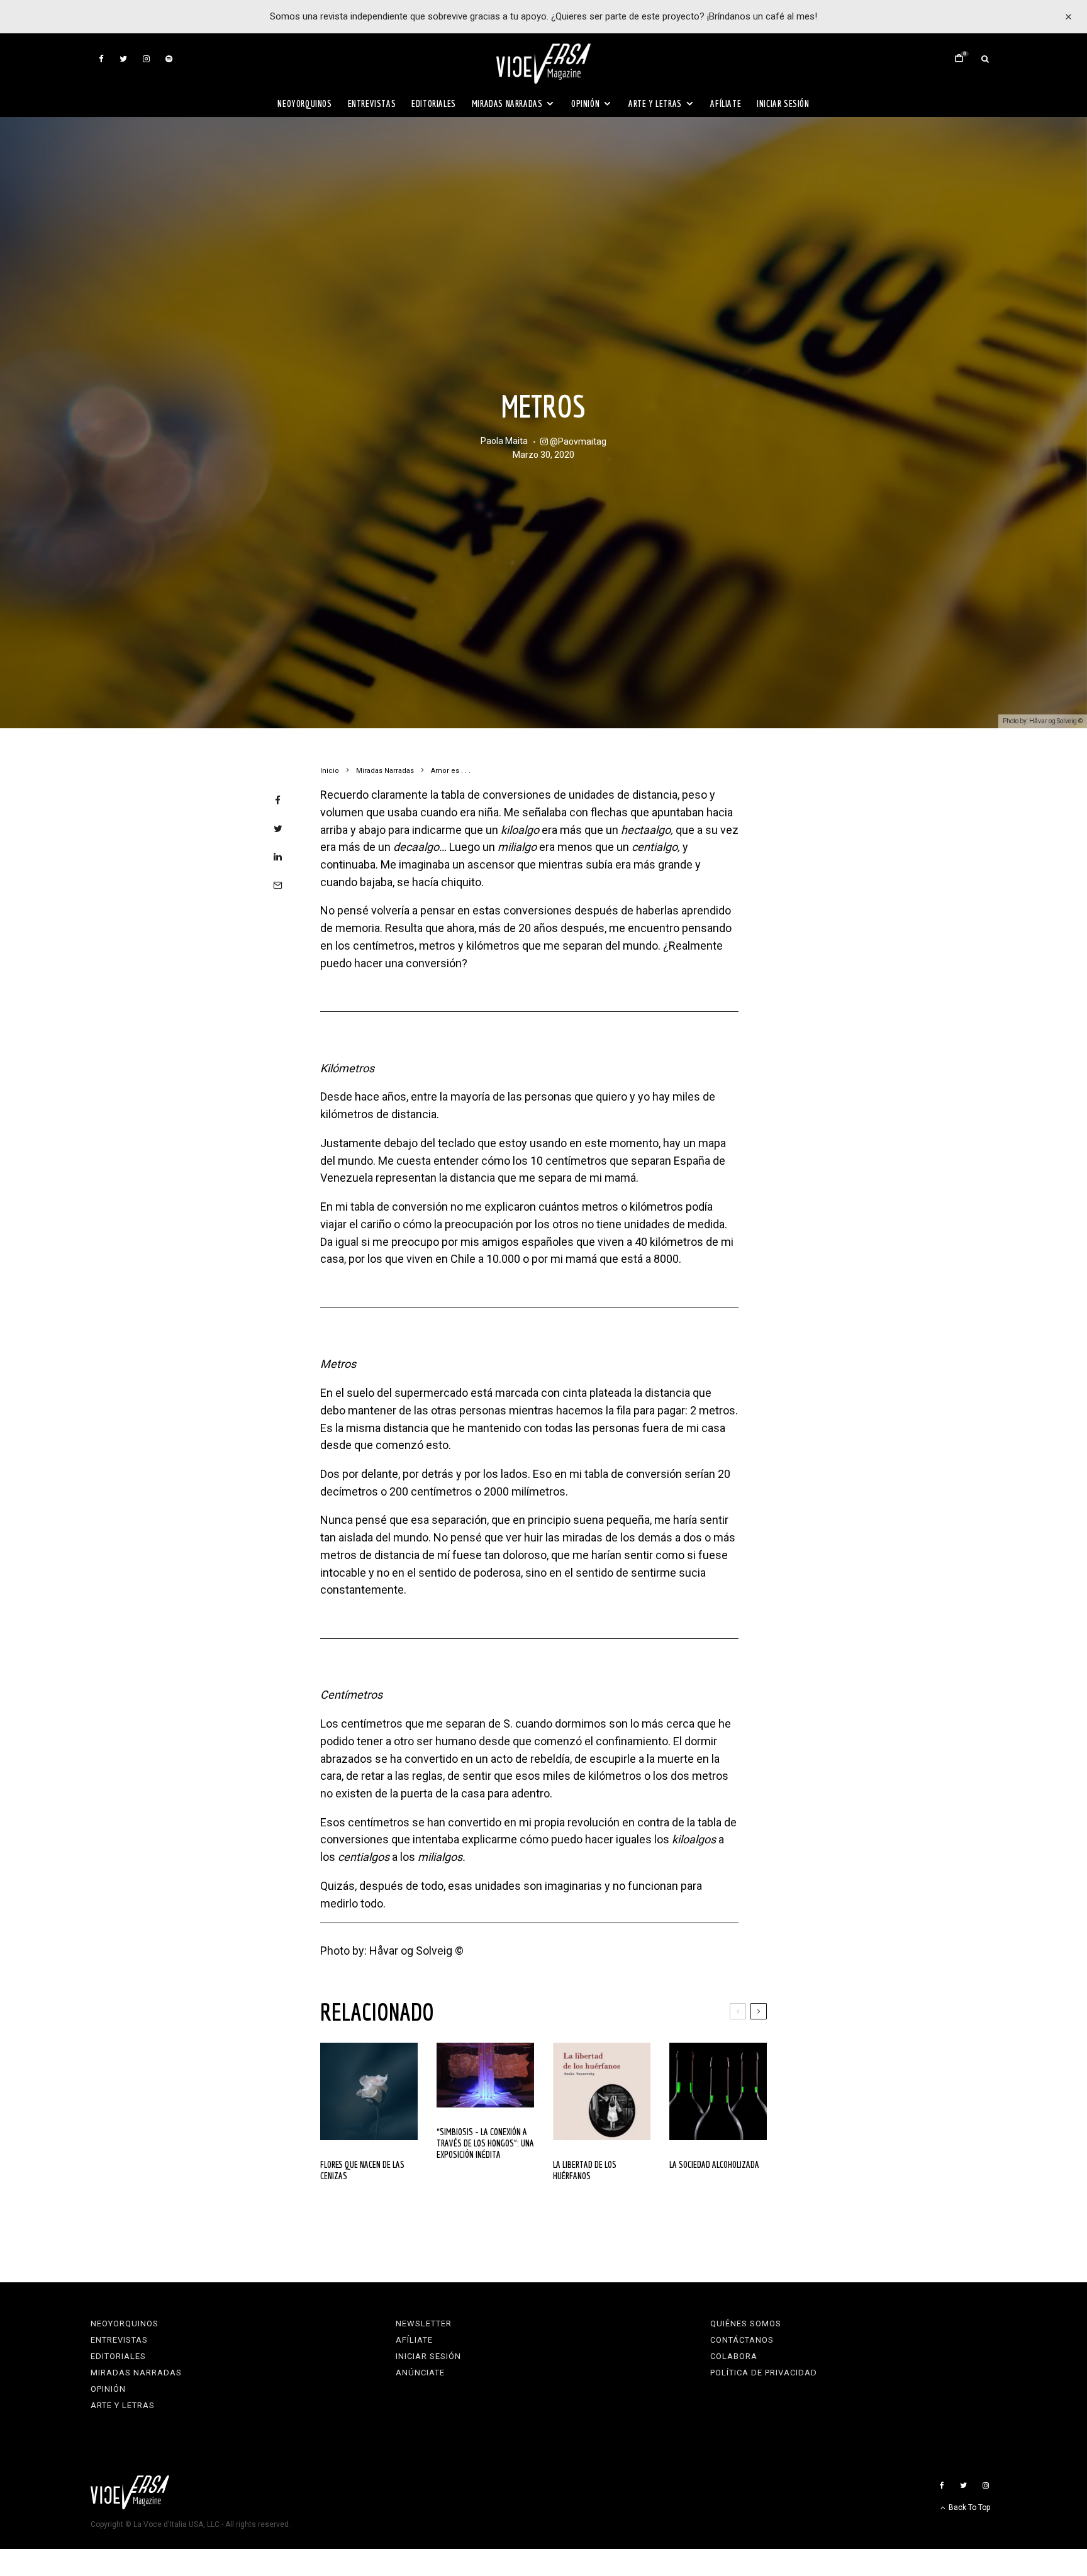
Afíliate (726, 103)
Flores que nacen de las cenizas (362, 2170)
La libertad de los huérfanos (585, 2170)
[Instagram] (146, 59)
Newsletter (424, 2323)
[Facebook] (101, 59)
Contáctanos (742, 2340)
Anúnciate (420, 2373)
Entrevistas (372, 103)
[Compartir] (278, 800)
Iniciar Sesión (783, 103)
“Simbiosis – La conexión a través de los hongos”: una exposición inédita (485, 2143)
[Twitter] (123, 59)
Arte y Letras (655, 103)
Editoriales (434, 103)
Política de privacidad (764, 2373)
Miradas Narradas (507, 103)
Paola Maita (504, 441)
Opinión (585, 103)
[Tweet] (278, 829)
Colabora (734, 2356)
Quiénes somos (746, 2323)
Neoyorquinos (304, 103)
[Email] (278, 885)
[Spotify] (169, 59)
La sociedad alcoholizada (714, 2164)
